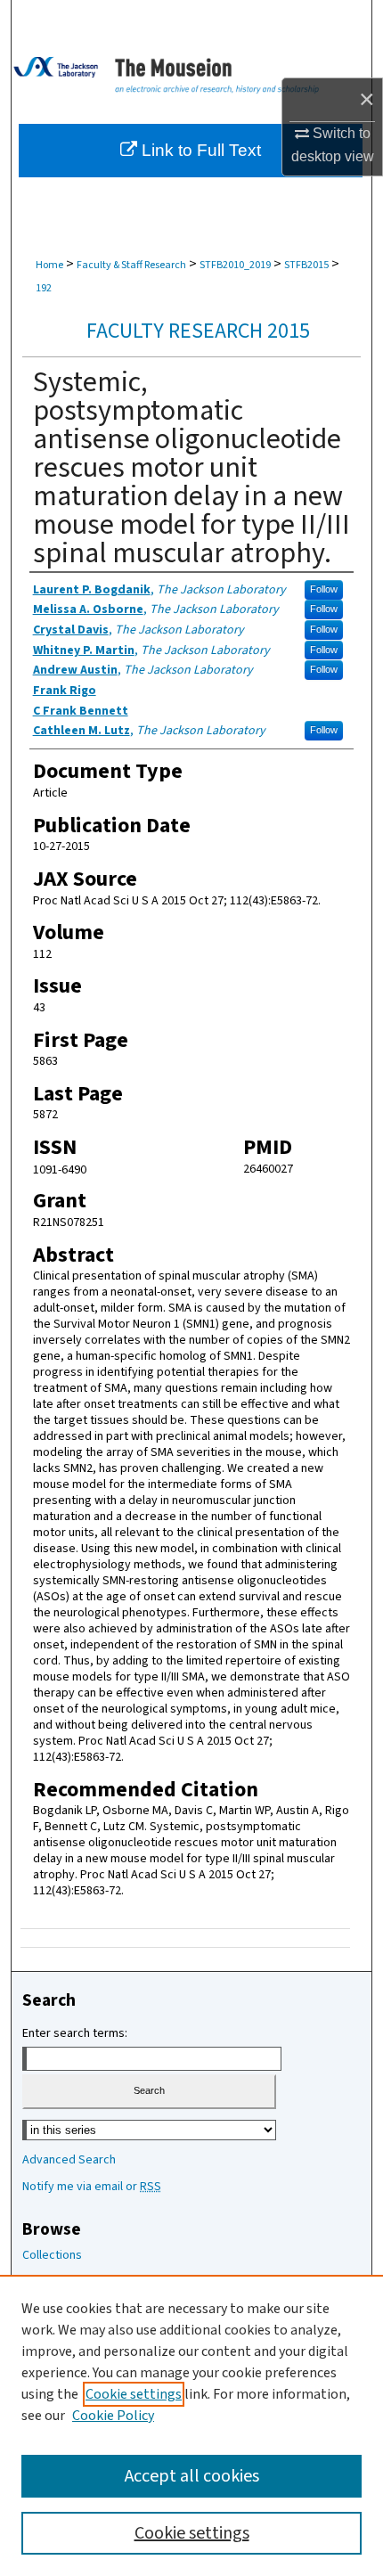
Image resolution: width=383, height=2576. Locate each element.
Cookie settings (134, 2394)
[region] (191, 2425)
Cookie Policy (113, 2416)
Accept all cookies (192, 2476)
